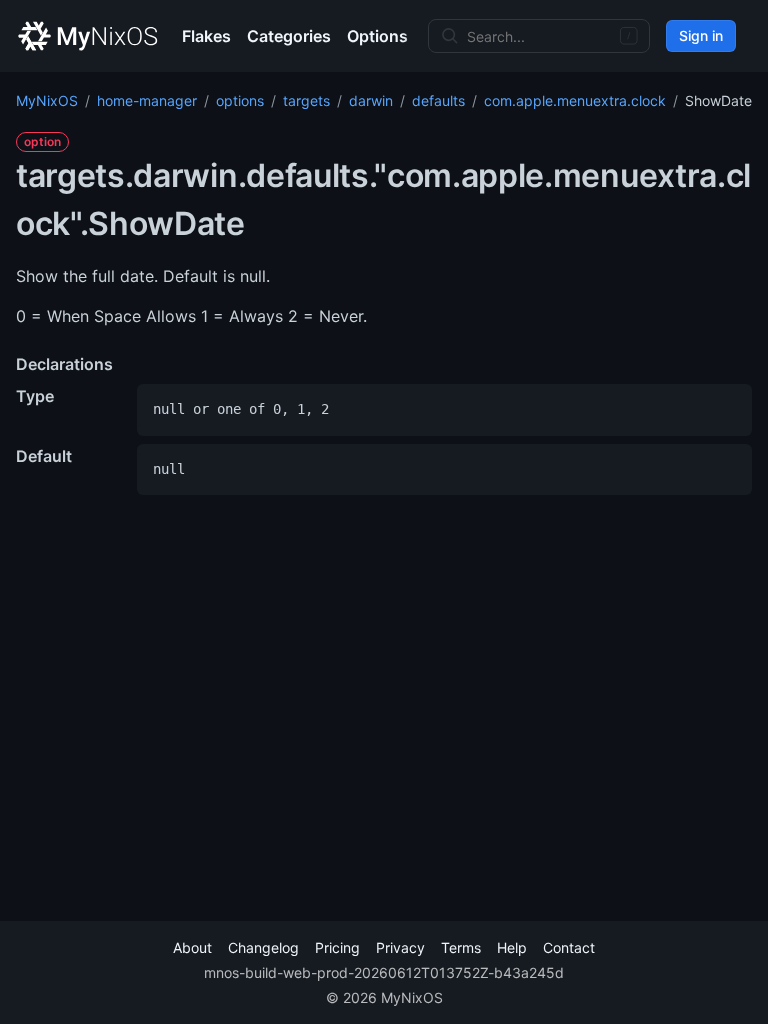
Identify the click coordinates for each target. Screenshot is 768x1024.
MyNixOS (47, 100)
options (240, 100)
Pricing (337, 947)
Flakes (206, 36)
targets (306, 100)
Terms (461, 947)
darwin (371, 100)
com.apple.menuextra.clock (575, 100)
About (192, 947)
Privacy (400, 947)
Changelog (263, 947)
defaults (438, 100)
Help (512, 947)
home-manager (147, 100)
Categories (289, 36)
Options (377, 36)
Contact (569, 947)
